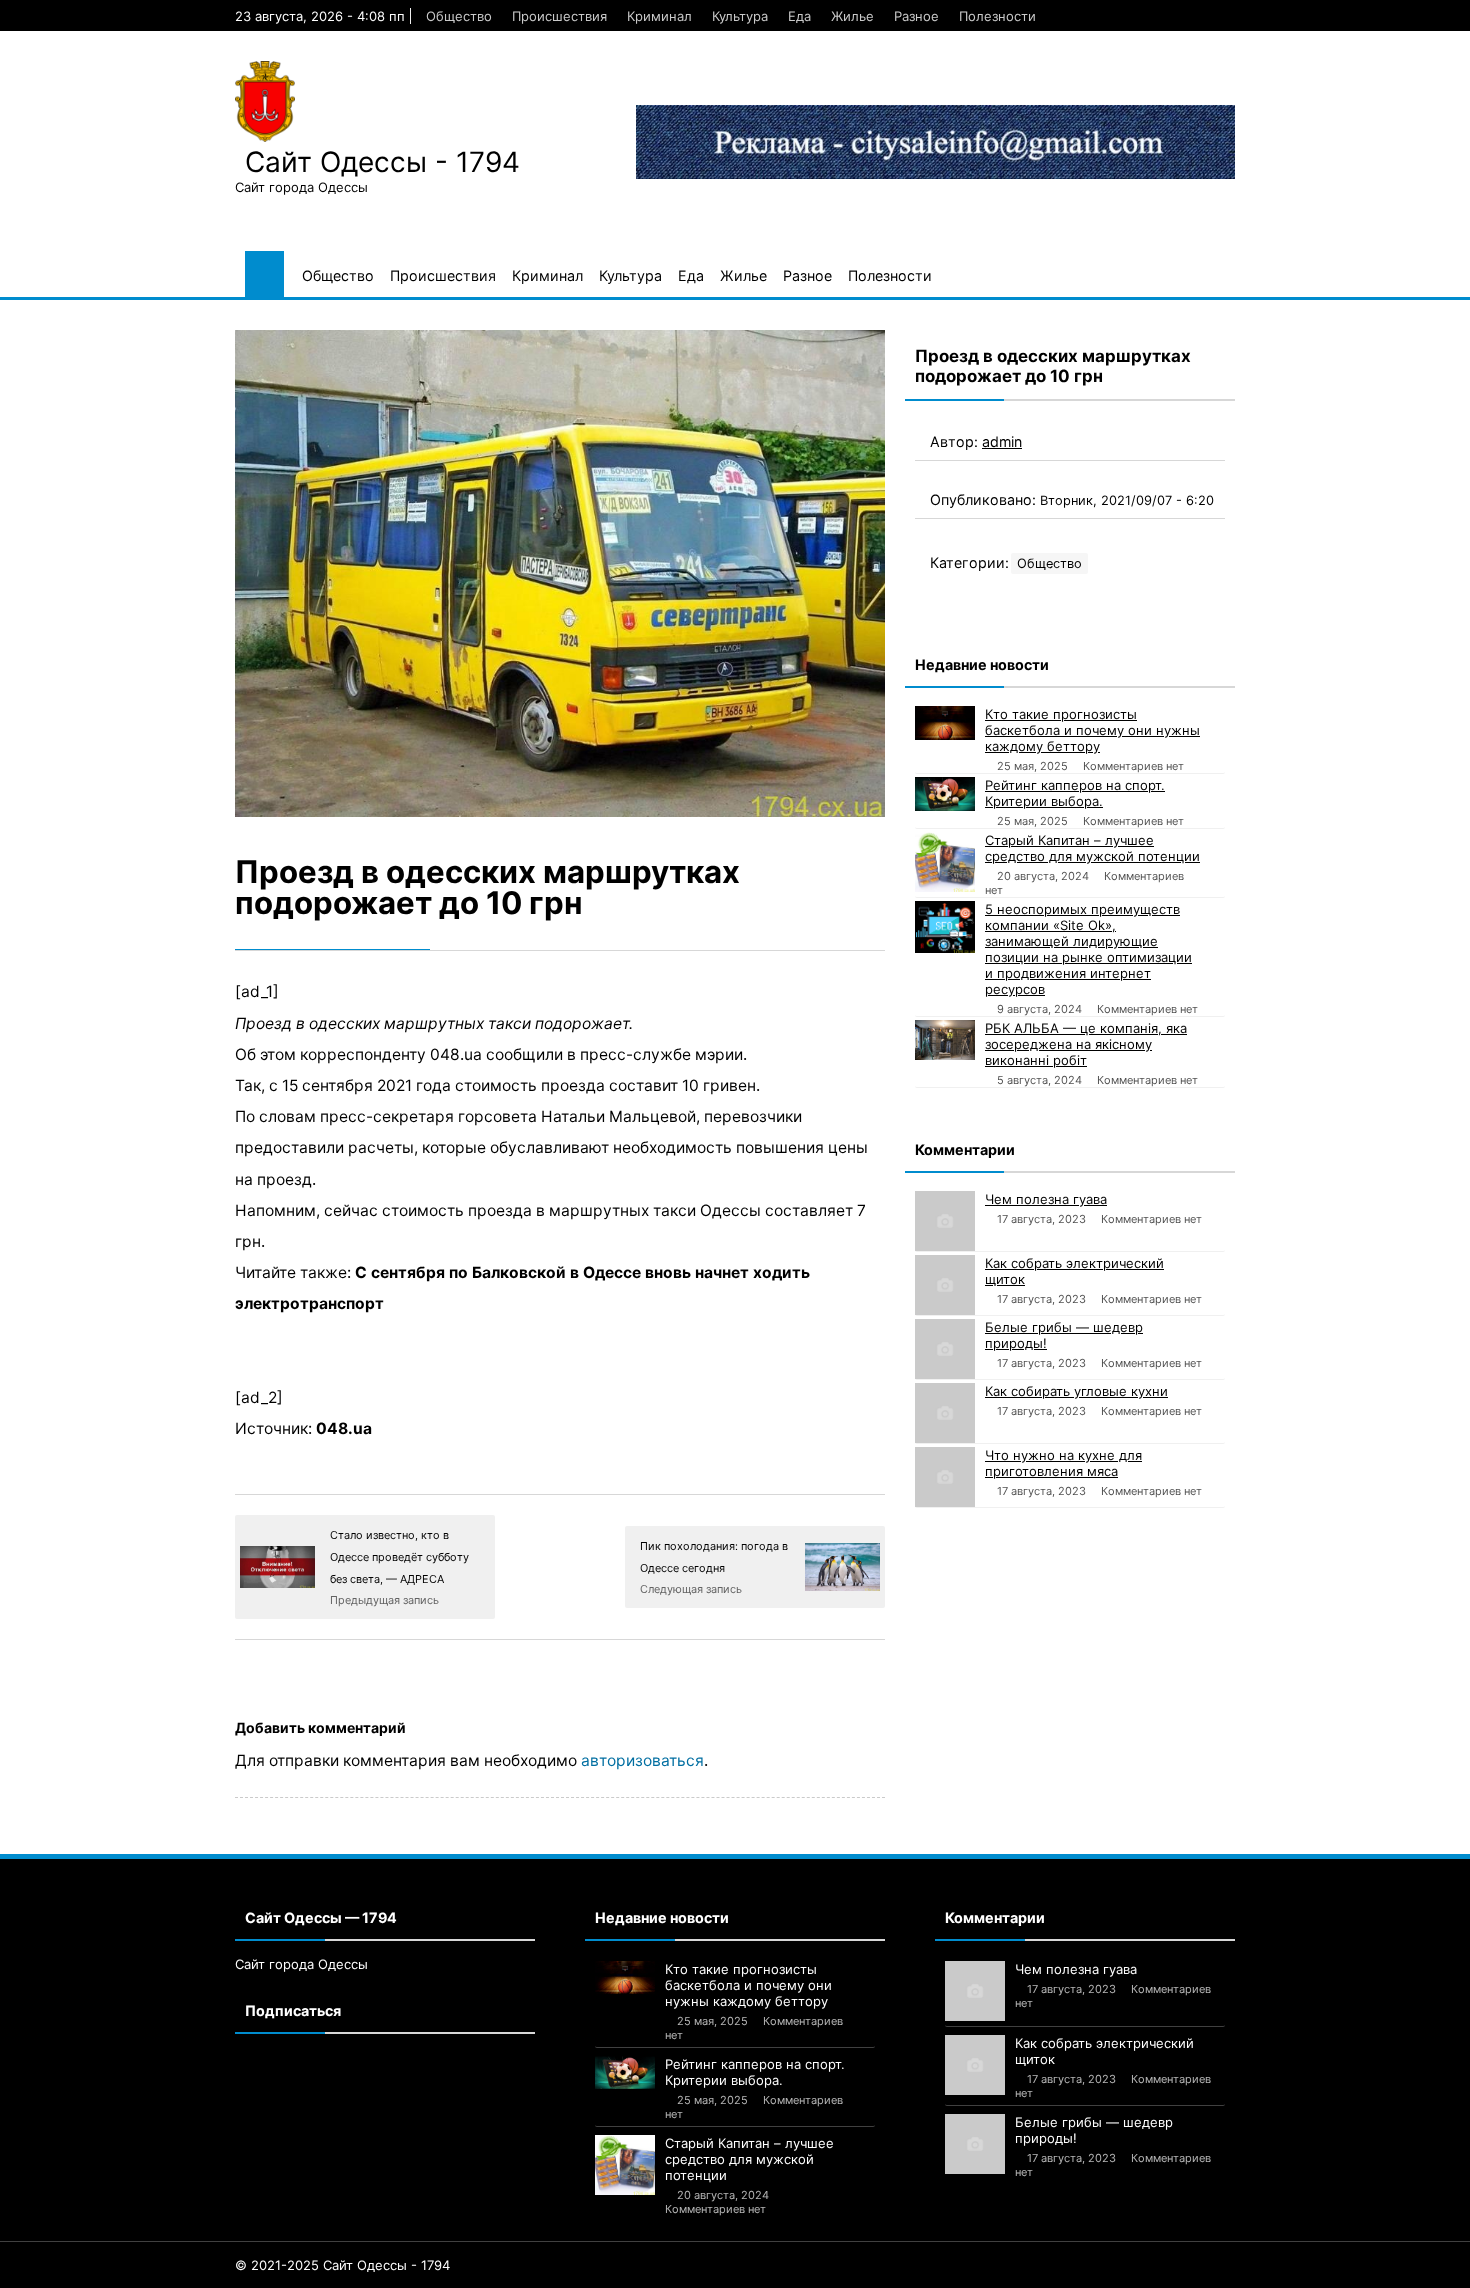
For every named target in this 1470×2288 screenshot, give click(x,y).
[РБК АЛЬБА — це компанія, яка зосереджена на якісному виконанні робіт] (945, 1040)
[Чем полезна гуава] (945, 1221)
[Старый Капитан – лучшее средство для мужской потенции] (945, 862)
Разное (916, 16)
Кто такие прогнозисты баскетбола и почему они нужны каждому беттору (1092, 730)
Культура (740, 16)
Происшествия (559, 16)
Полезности (997, 16)
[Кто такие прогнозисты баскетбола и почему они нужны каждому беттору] (945, 723)
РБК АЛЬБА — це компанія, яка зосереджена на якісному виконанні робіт (1086, 1044)
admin (1002, 441)
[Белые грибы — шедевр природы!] (945, 1349)
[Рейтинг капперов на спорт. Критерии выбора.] (945, 794)
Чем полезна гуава (1046, 1199)
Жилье (852, 16)
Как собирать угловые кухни (1076, 1391)
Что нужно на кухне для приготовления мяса (1063, 1463)
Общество (459, 16)
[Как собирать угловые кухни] (945, 1413)
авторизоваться (642, 1760)
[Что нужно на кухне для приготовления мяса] (945, 1477)
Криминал (659, 16)
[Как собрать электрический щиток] (945, 1285)
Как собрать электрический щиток (1074, 1271)
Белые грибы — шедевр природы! (1064, 1335)
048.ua (344, 1428)
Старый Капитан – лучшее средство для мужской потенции (1092, 848)
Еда (799, 16)
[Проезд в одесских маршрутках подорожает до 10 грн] (560, 574)
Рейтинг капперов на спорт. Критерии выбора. (1075, 793)
